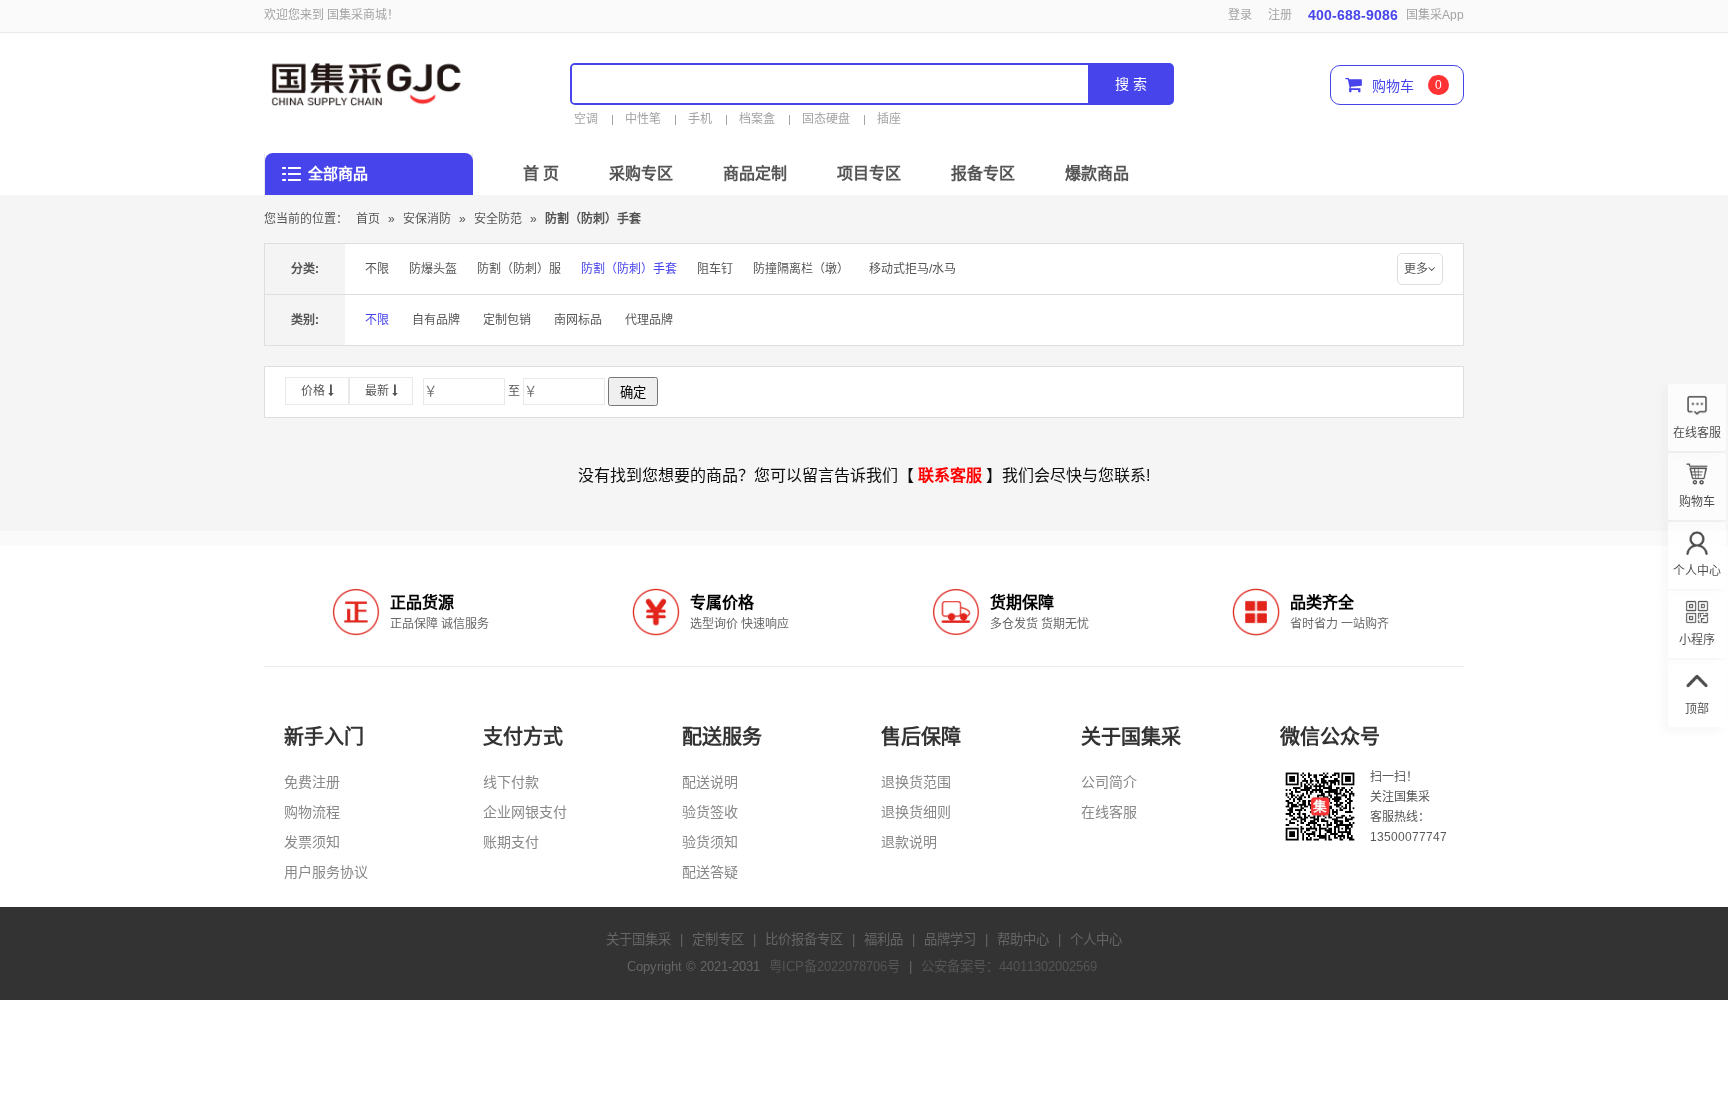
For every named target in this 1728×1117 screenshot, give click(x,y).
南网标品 (578, 320)
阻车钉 (715, 269)
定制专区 (718, 939)
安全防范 (499, 219)
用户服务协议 (326, 872)
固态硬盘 (826, 119)
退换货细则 (916, 812)
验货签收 (710, 812)
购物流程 (312, 812)
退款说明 (909, 842)
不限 (377, 269)
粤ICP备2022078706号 (834, 966)
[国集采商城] (377, 81)
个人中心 (1096, 939)
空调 (586, 119)
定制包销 (507, 320)
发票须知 (312, 842)
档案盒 (757, 119)
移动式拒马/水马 (912, 269)
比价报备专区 (804, 939)
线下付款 (511, 782)
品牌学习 (950, 939)
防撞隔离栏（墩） (801, 269)
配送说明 (710, 782)
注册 (1280, 15)
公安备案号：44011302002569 (1009, 966)
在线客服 (1109, 812)
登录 (1240, 15)
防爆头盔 (433, 269)
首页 (368, 219)
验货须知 (710, 842)
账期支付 (511, 842)
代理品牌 (649, 320)
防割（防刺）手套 (593, 219)
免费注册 (312, 782)
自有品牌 (436, 320)
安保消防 (428, 219)
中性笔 (643, 119)
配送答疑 (710, 872)
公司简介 (1109, 782)
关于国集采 (638, 939)
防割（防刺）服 (519, 269)
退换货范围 (916, 782)
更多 (1416, 269)
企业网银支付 (525, 812)
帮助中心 (1023, 939)
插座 (889, 119)
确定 (633, 392)
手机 (700, 119)
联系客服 (950, 475)
